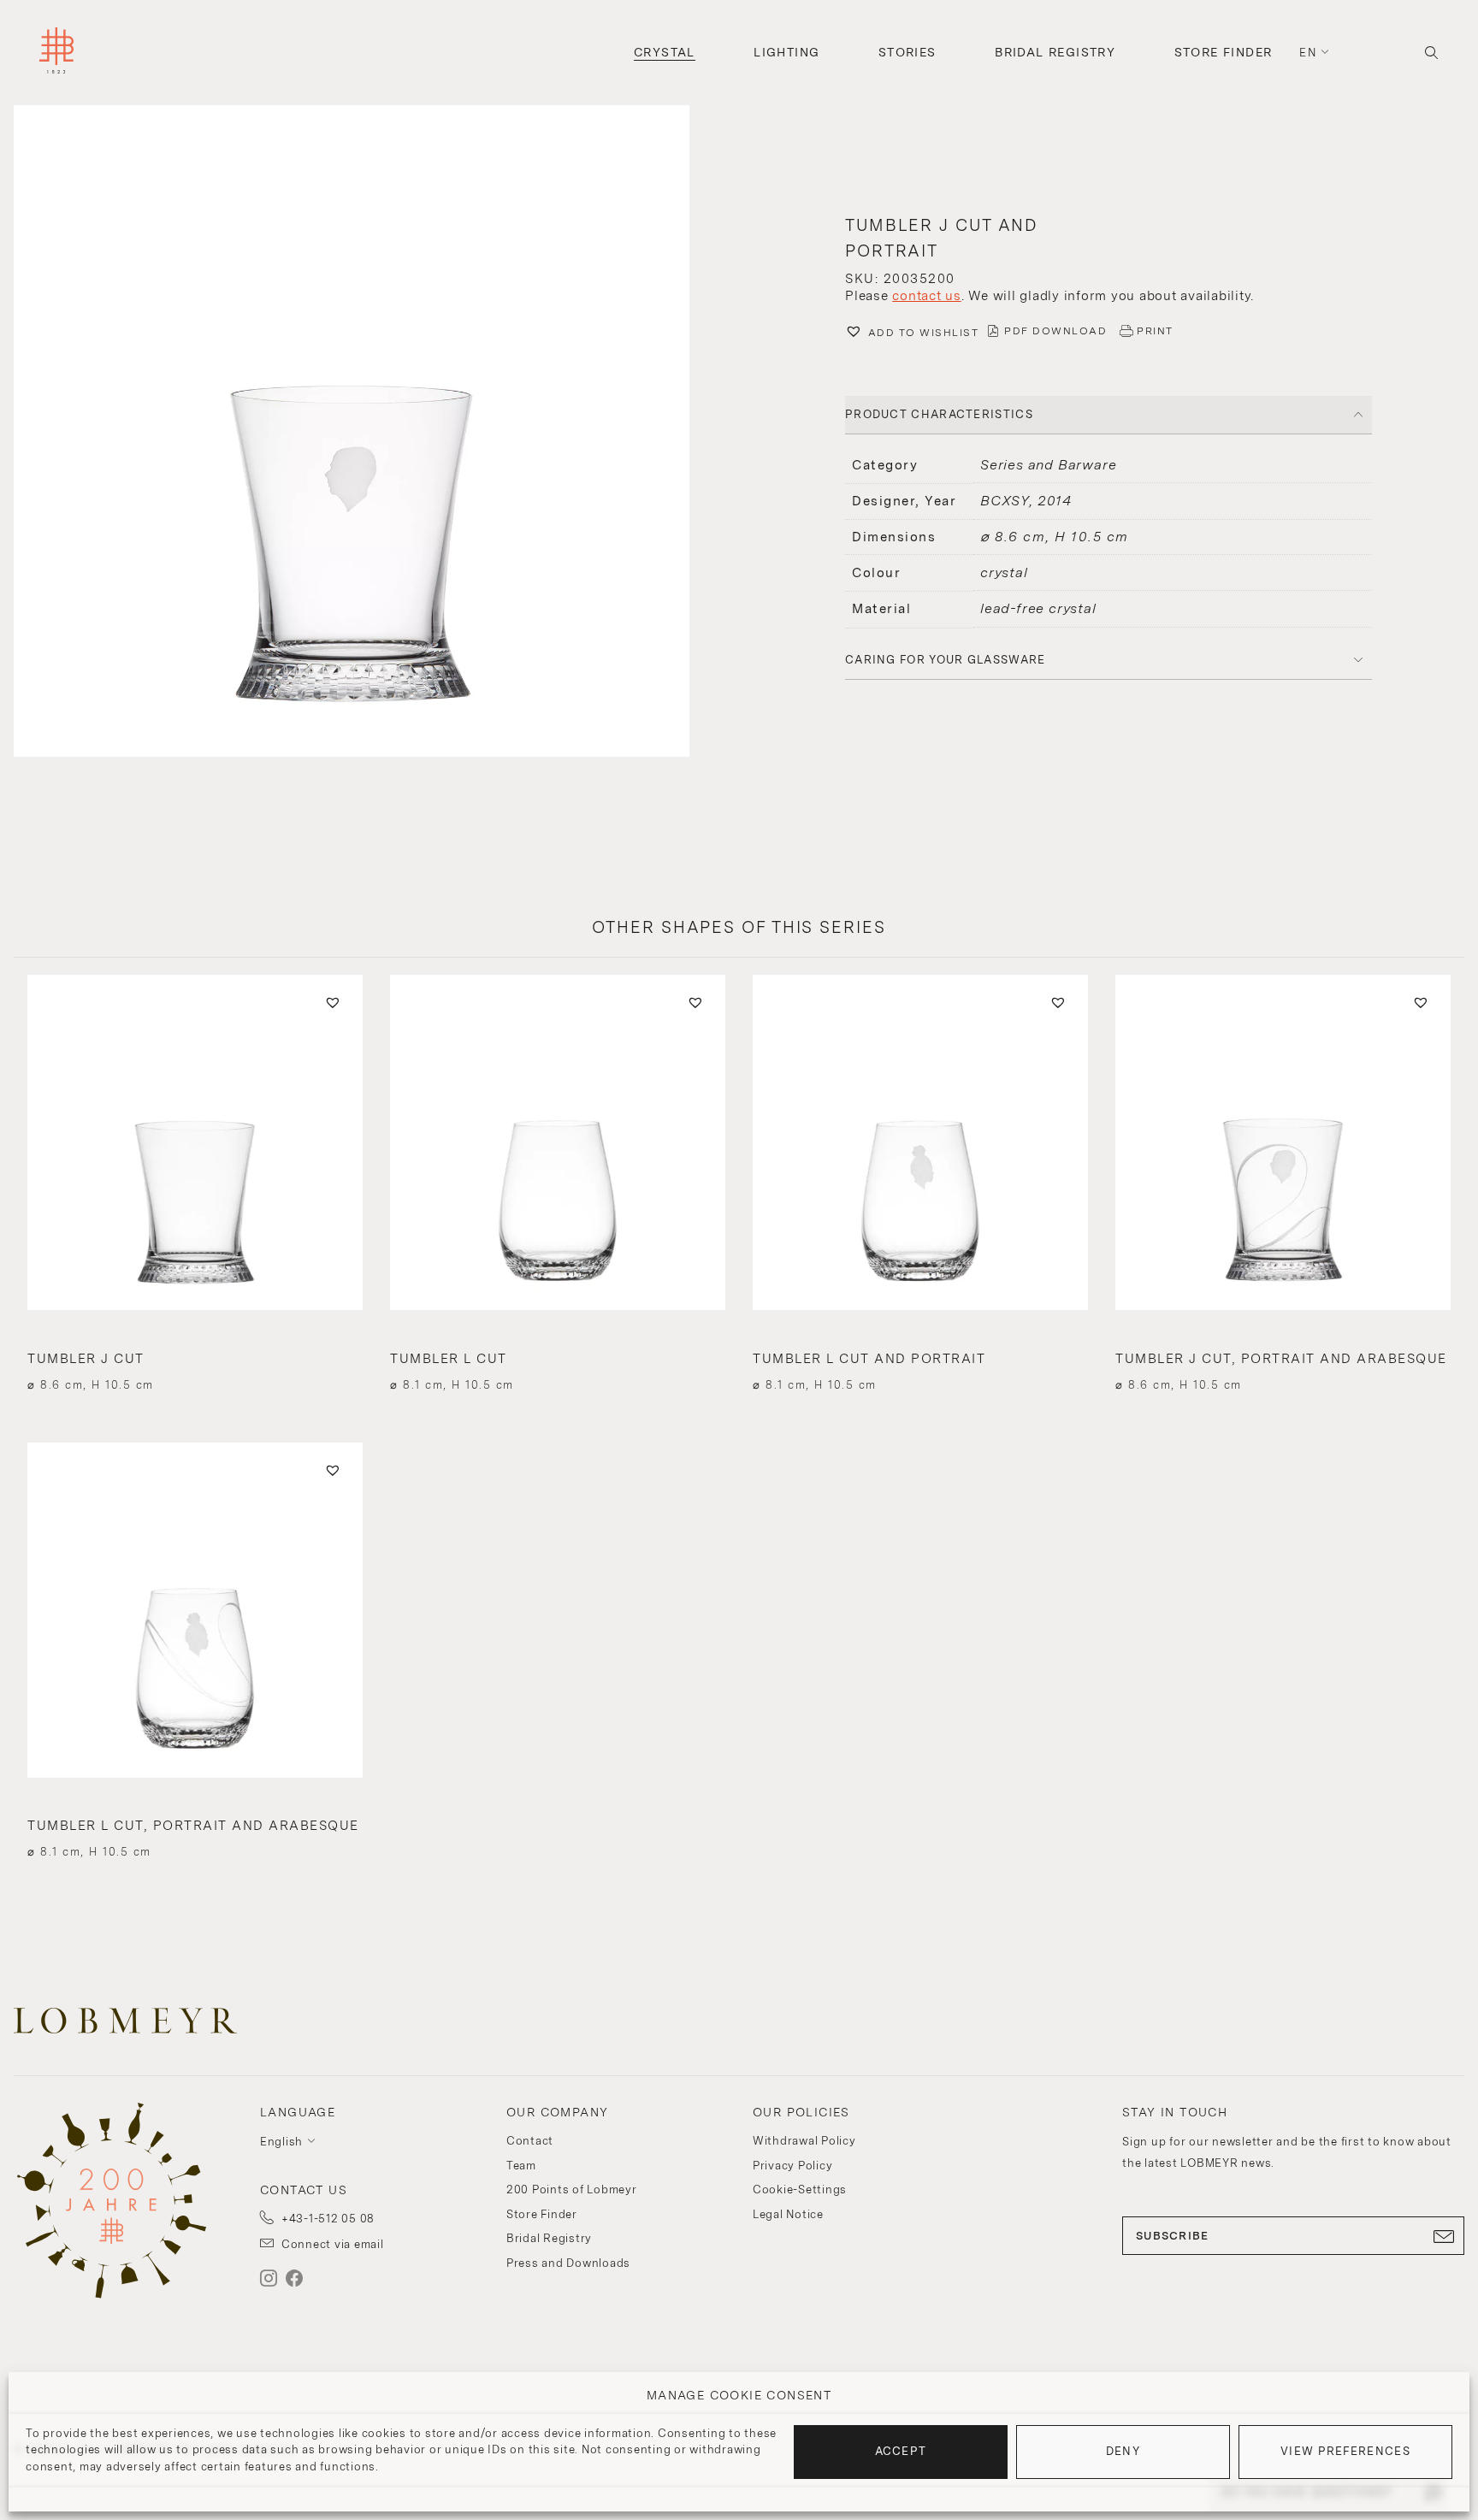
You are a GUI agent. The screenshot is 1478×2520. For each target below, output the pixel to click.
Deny (1123, 2451)
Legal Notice (788, 2214)
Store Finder (1224, 52)
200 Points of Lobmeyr (572, 2190)
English (281, 2142)
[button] (369, 433)
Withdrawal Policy (804, 2141)
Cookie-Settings (800, 2190)
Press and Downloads (568, 2263)
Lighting (786, 52)
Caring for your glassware (946, 660)
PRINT (1155, 331)
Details (195, 1354)
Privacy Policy (793, 2166)
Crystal (665, 52)
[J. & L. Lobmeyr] (56, 53)
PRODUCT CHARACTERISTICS (939, 414)
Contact (530, 2141)
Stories (907, 52)
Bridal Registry (1055, 52)
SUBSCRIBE (1173, 2236)
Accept (901, 2451)
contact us (927, 296)
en (1308, 53)
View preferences (1345, 2451)
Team (521, 2166)
